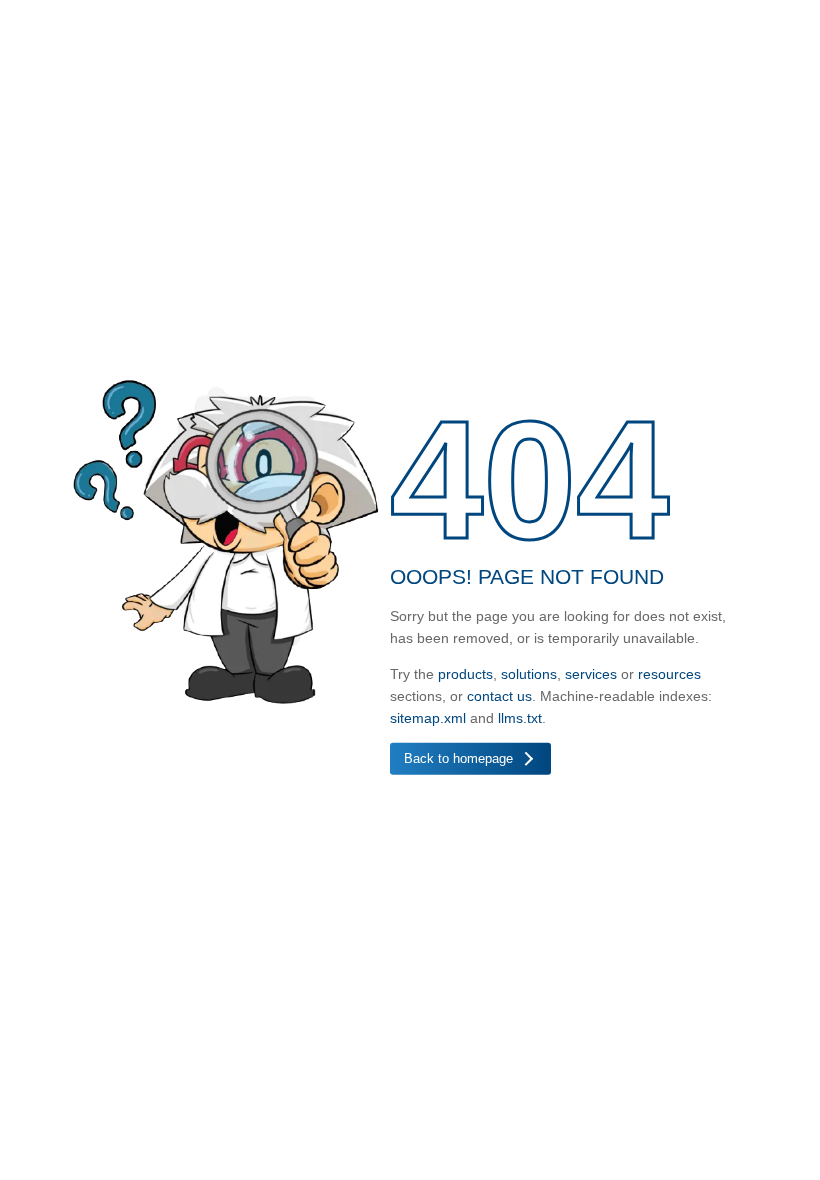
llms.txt (520, 717)
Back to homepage (458, 758)
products (465, 673)
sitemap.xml (428, 717)
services (591, 673)
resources (669, 673)
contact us (499, 695)
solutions (529, 673)
